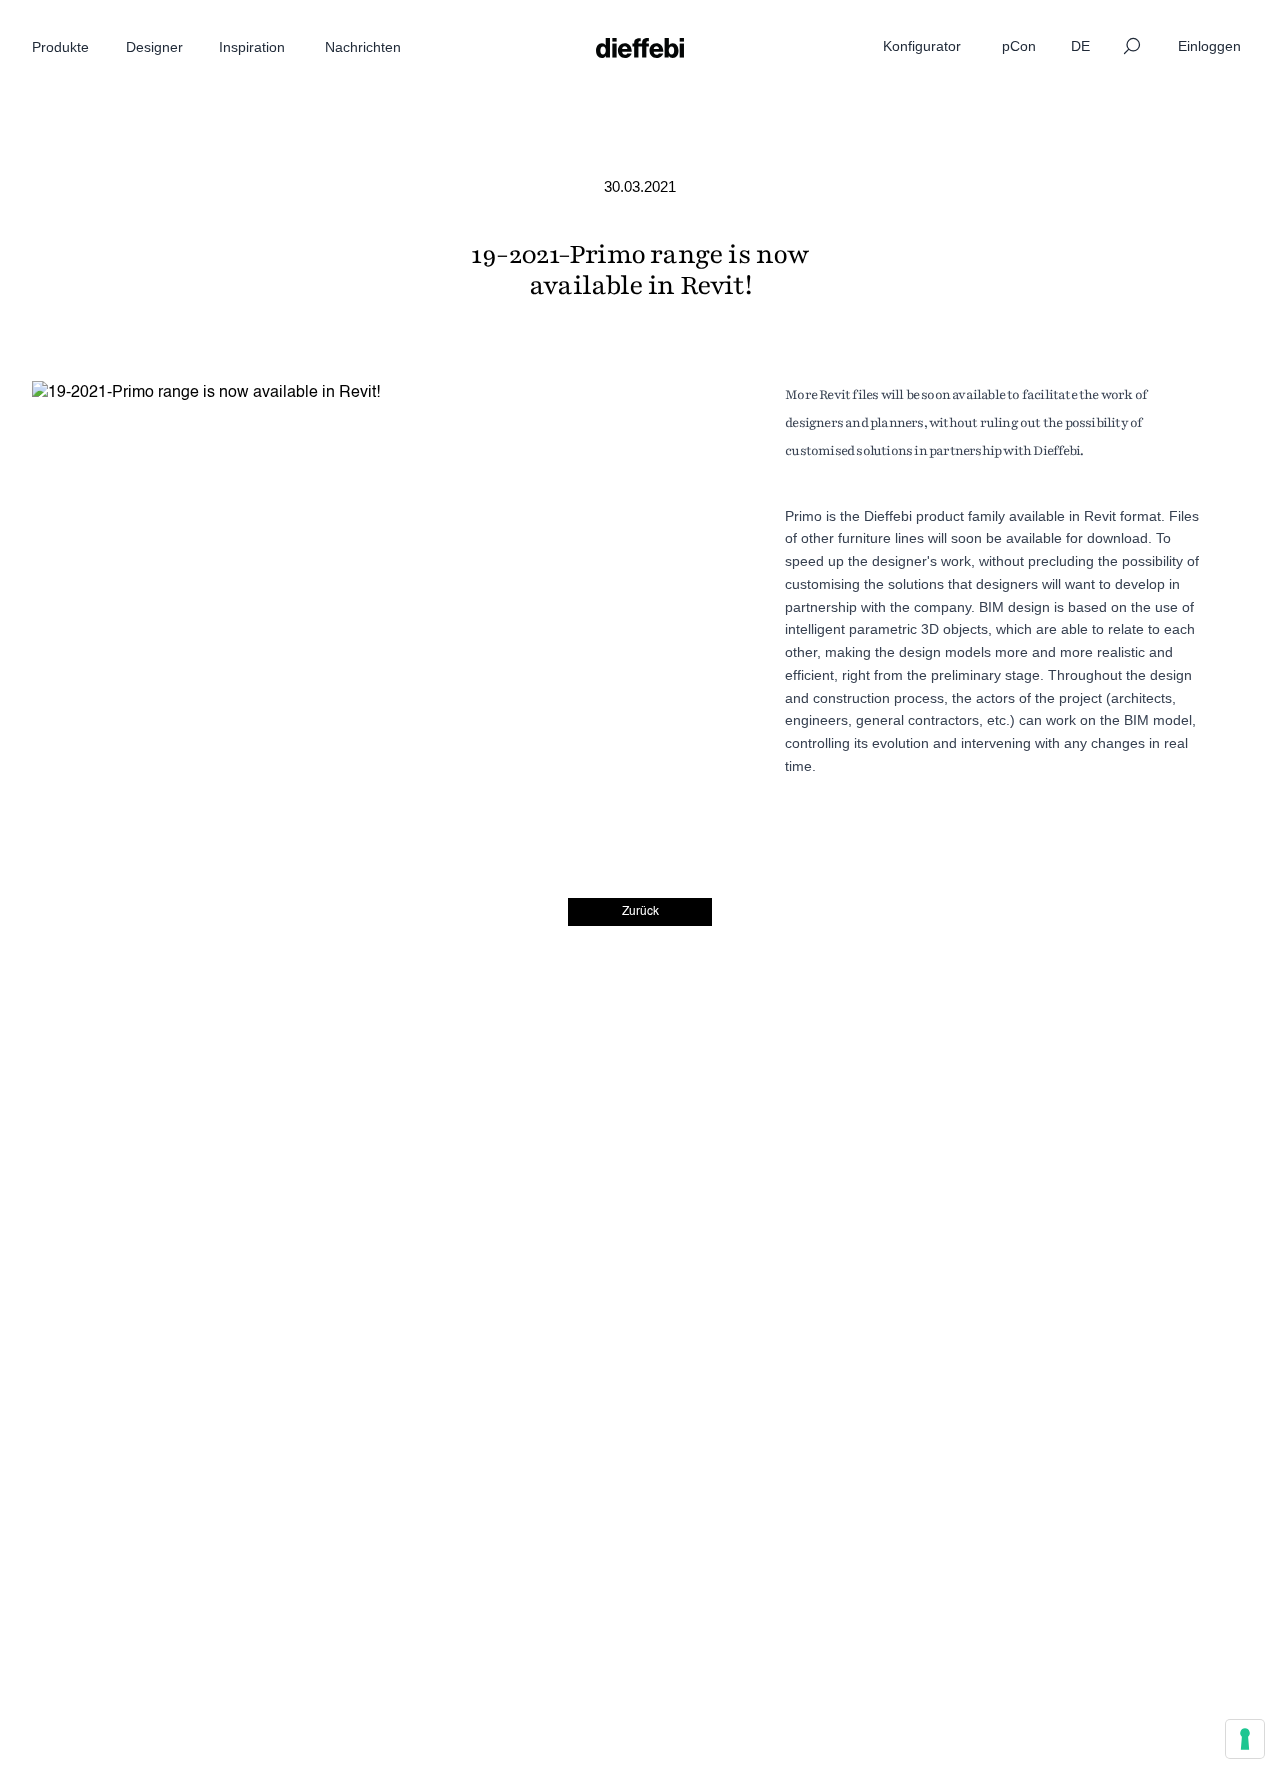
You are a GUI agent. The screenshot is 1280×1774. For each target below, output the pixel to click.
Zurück (640, 912)
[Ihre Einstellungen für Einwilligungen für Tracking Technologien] (1245, 1739)
